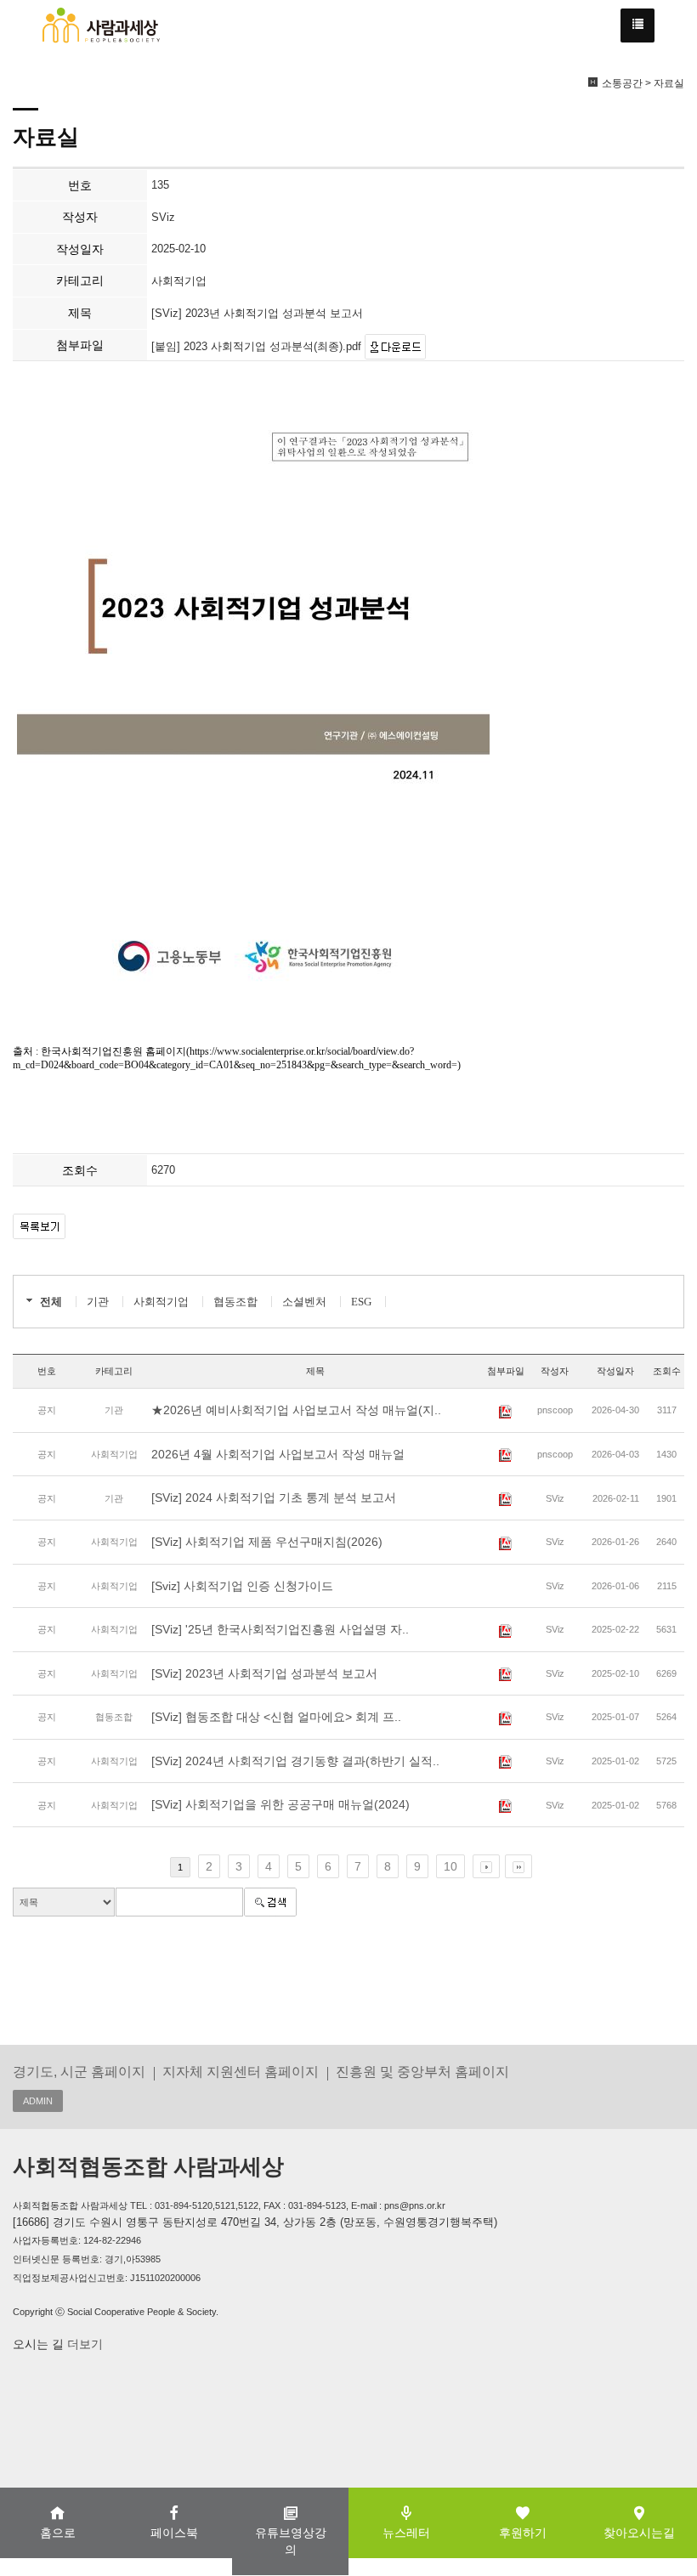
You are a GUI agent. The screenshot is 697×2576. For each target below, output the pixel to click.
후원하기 (523, 2533)
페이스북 (174, 2533)
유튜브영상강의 (291, 2541)
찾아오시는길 (639, 2533)
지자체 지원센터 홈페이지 (241, 2071)
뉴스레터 (406, 2533)
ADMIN (38, 2101)
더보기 (83, 2344)
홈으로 (58, 2533)
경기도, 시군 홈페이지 (79, 2071)
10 (450, 1866)
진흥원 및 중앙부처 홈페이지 (422, 2071)
